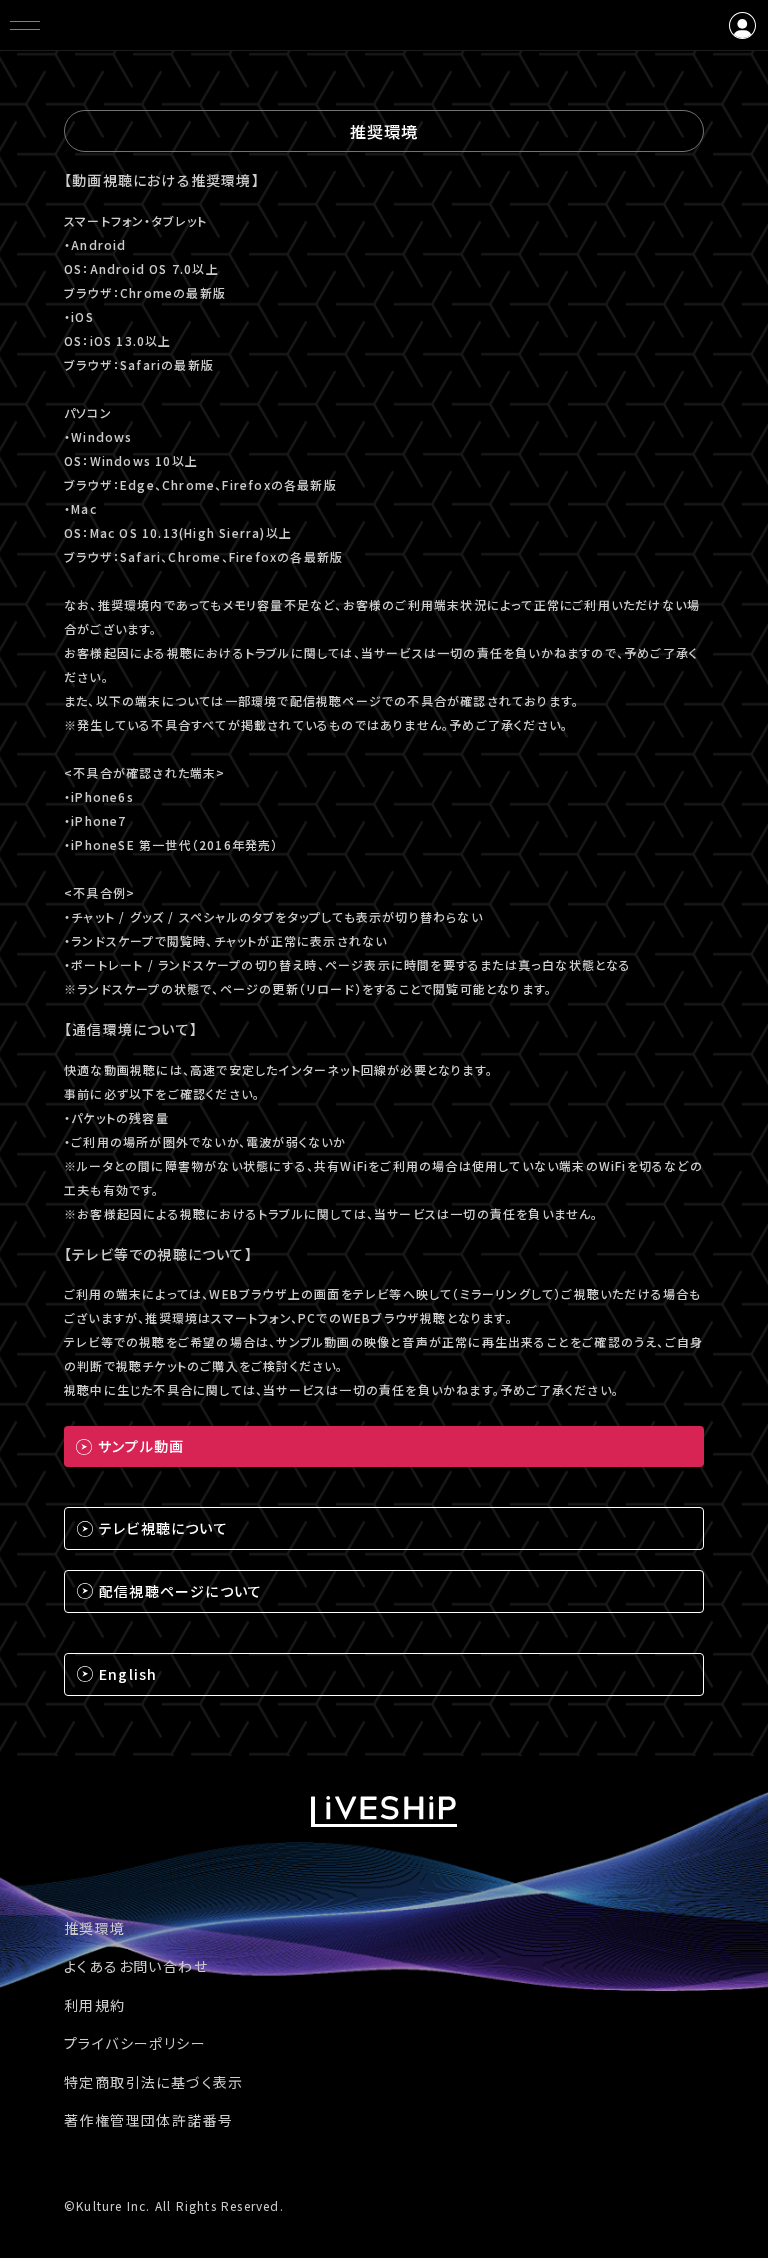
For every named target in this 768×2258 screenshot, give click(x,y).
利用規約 (95, 2005)
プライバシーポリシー (135, 2043)
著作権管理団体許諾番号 (148, 2120)
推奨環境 (95, 1928)
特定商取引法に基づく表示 (154, 2082)
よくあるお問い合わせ (136, 1966)
